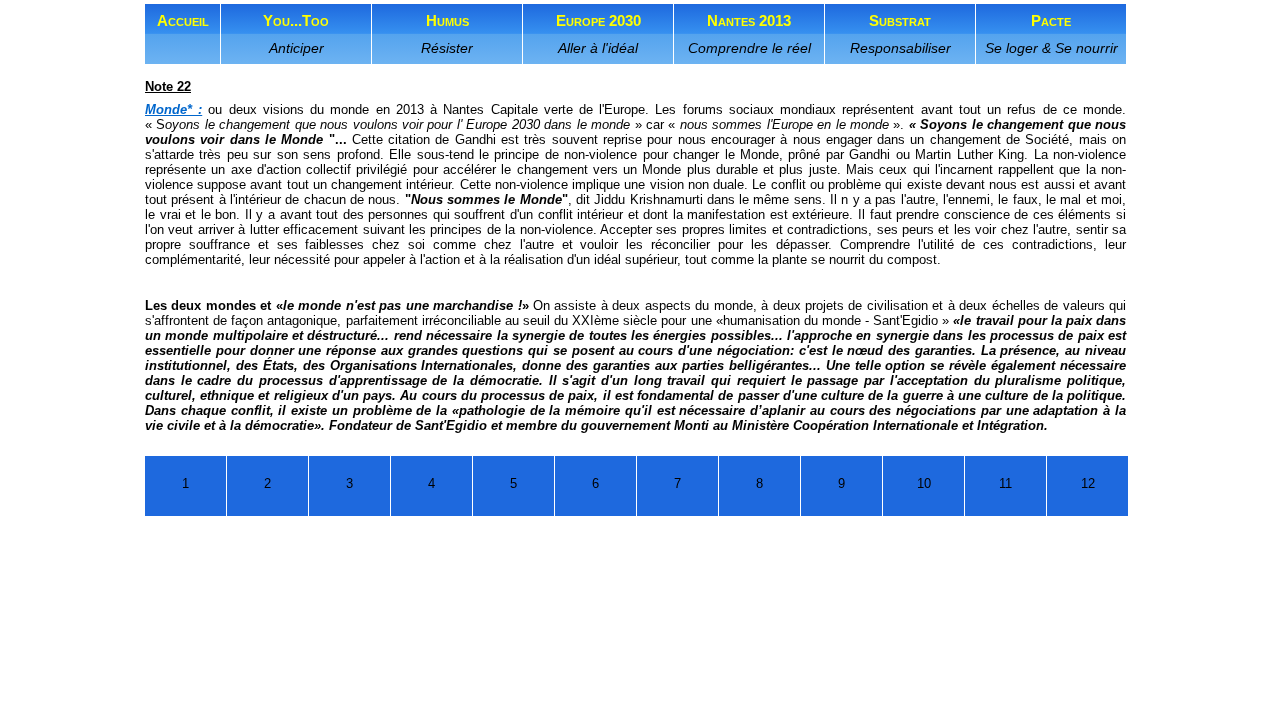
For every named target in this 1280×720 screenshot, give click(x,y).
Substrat (900, 34)
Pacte (1051, 34)
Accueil (183, 20)
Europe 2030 (598, 34)
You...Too (296, 34)
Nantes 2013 (749, 34)
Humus (447, 34)
